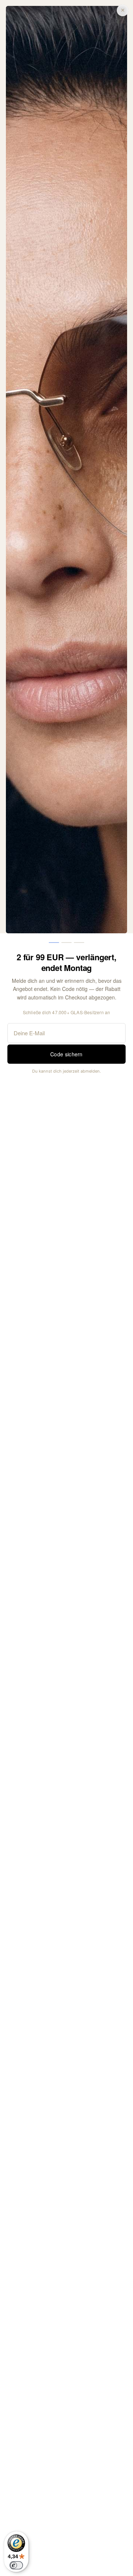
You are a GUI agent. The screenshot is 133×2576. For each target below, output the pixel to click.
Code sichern (66, 1054)
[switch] (16, 2565)
